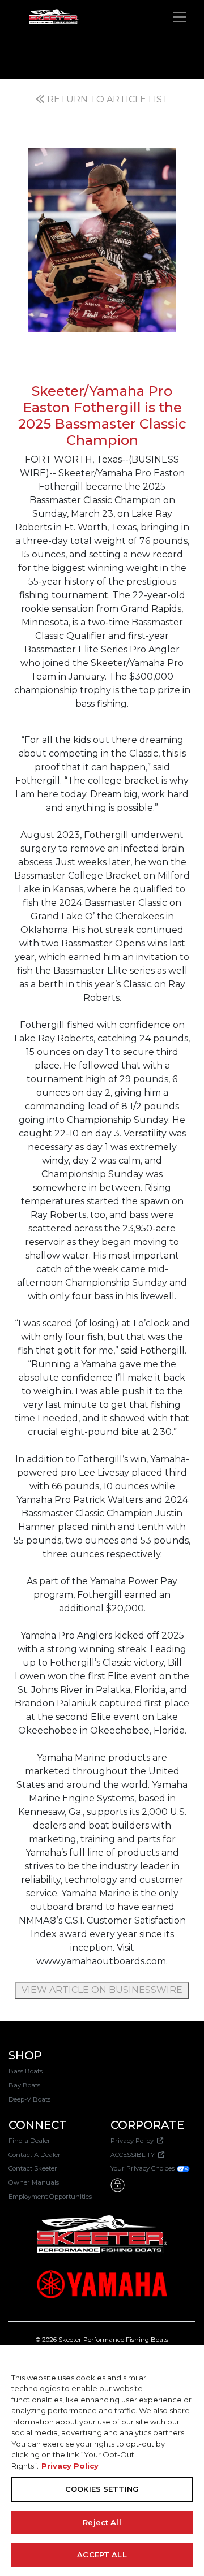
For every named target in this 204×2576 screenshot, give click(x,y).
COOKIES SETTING (102, 2489)
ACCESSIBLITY (134, 2155)
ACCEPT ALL (102, 2555)
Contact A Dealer (35, 2155)
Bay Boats (24, 2085)
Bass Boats (25, 2071)
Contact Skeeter (33, 2168)
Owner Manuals (34, 2182)
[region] (102, 2461)
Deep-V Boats (29, 2099)
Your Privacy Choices (143, 2168)
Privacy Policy (134, 2141)
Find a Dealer (29, 2141)
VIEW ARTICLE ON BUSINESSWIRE (102, 1990)
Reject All (102, 2522)
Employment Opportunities (50, 2197)
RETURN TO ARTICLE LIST (107, 99)
